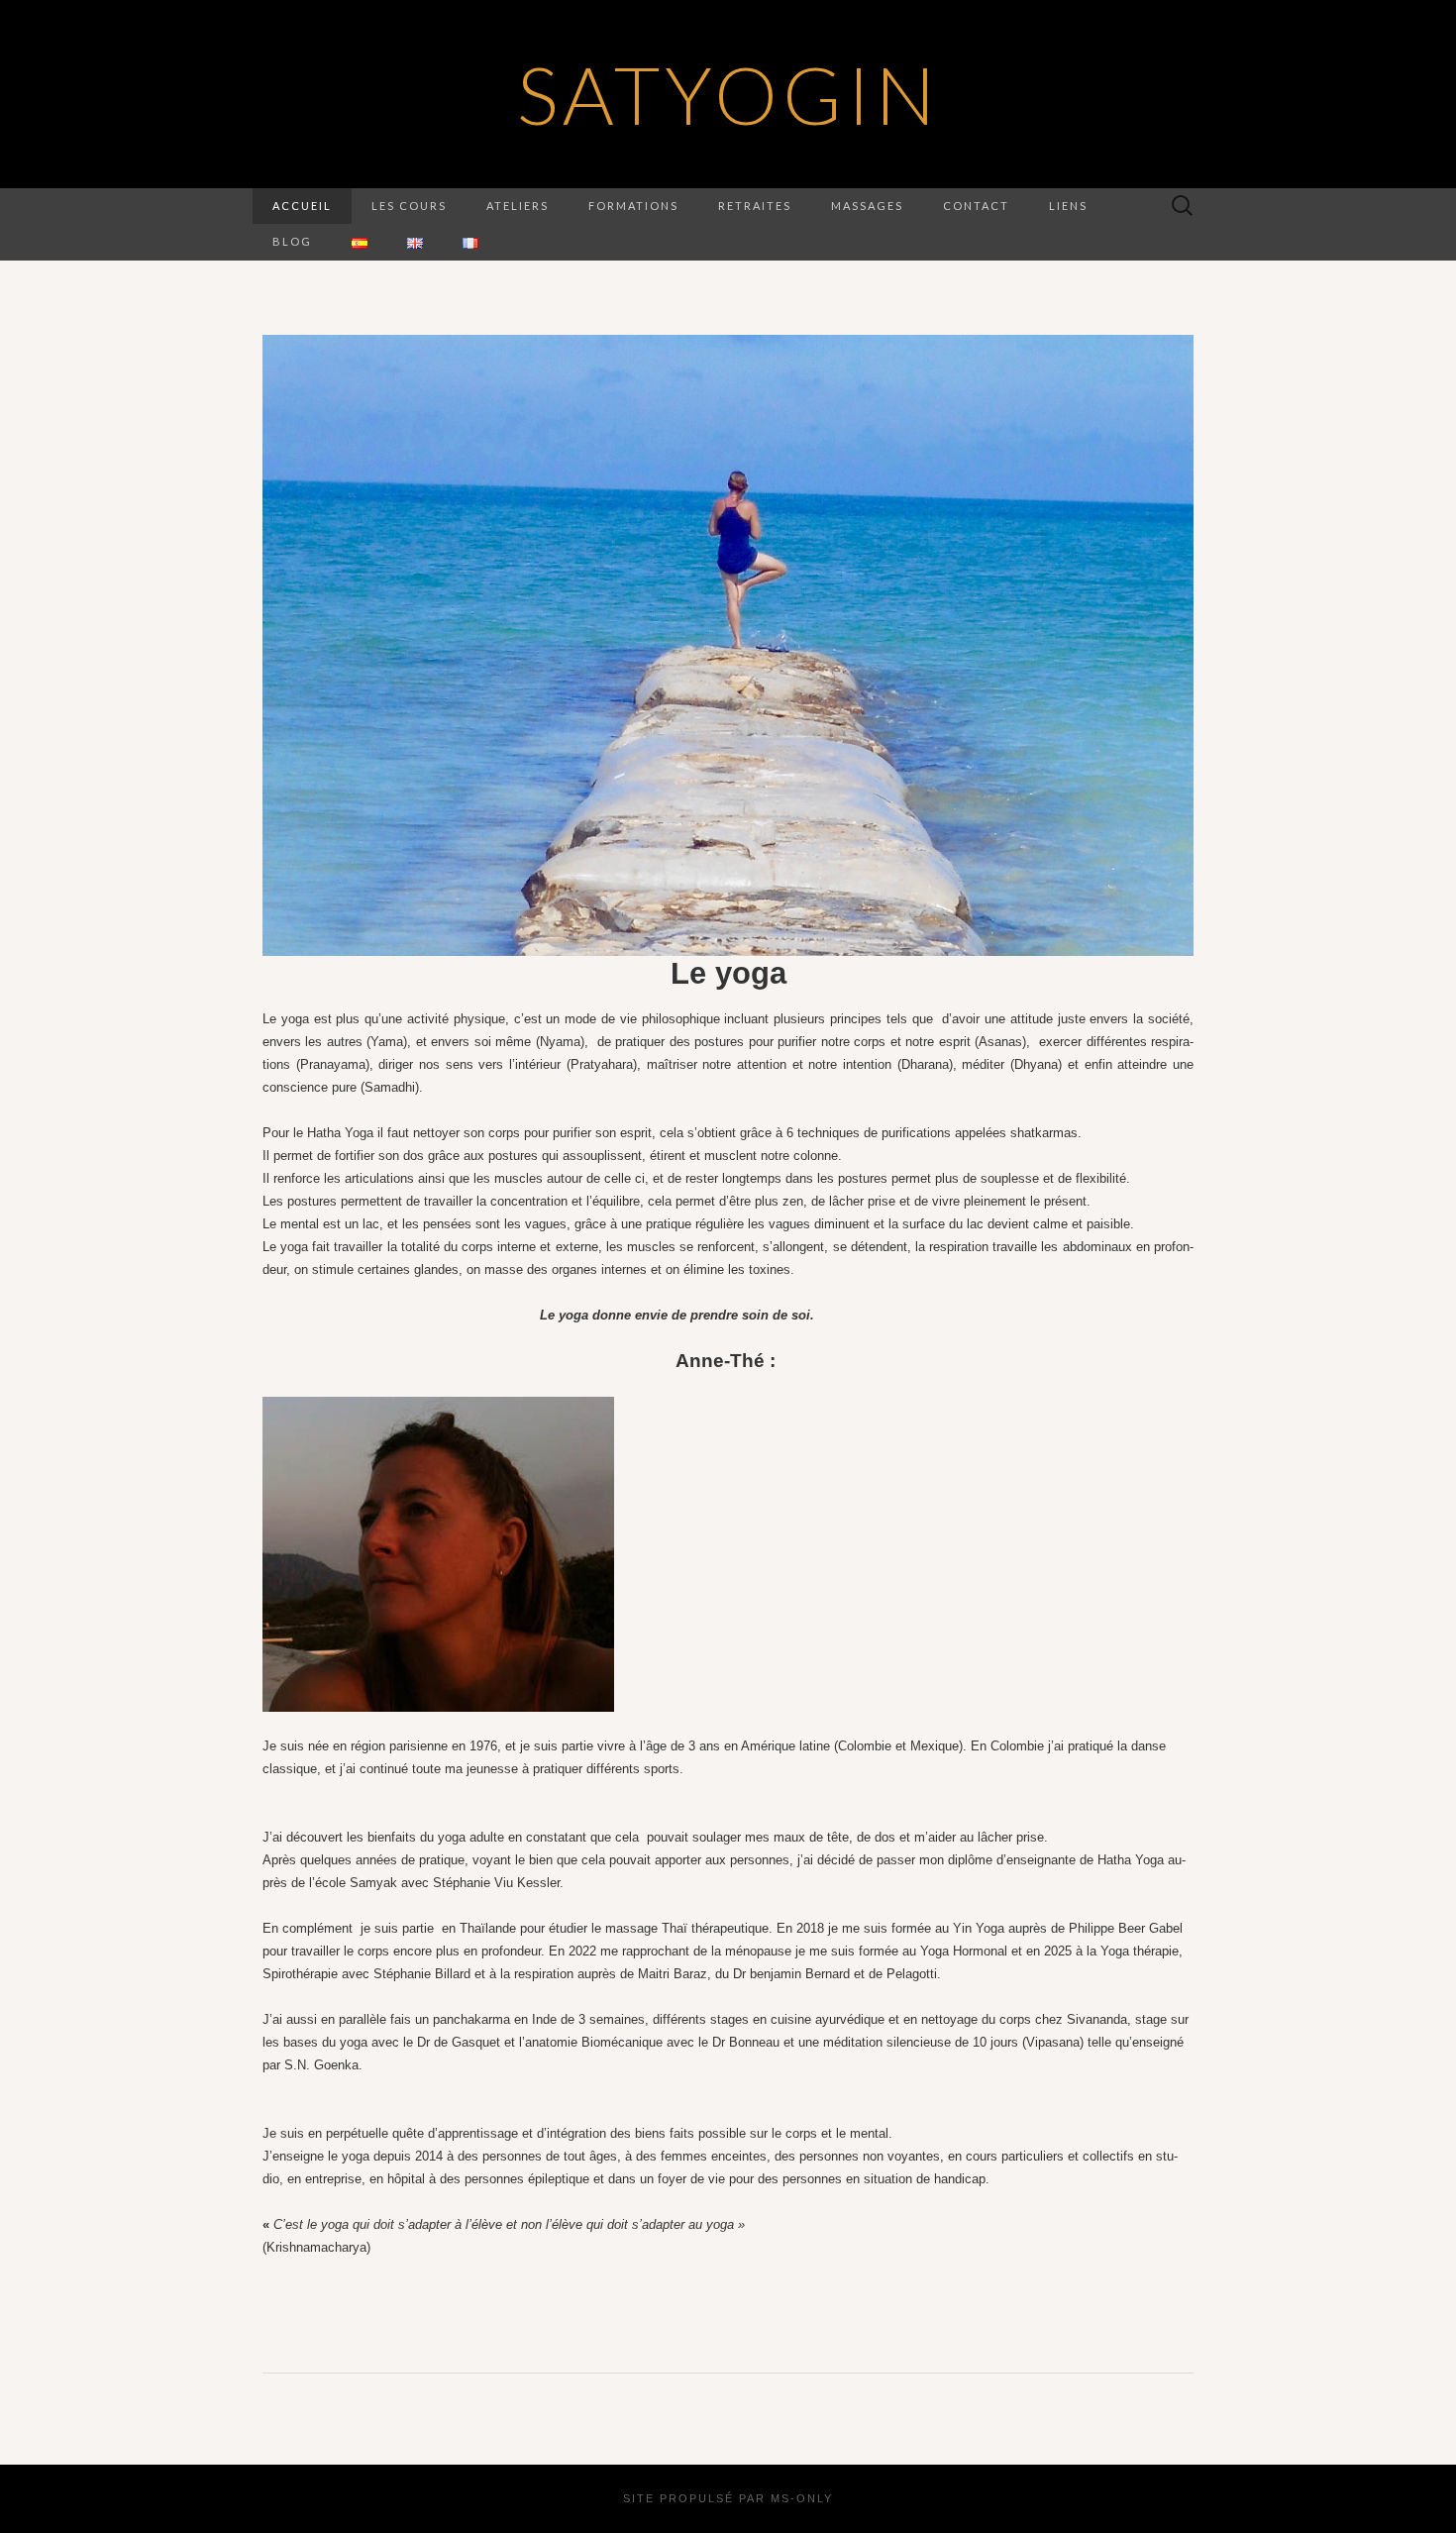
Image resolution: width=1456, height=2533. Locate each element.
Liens (1068, 206)
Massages (867, 206)
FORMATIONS (633, 206)
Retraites (755, 206)
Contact (976, 206)
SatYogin (728, 94)
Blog (292, 241)
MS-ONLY (802, 2498)
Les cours (409, 206)
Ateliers (518, 206)
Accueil (302, 206)
